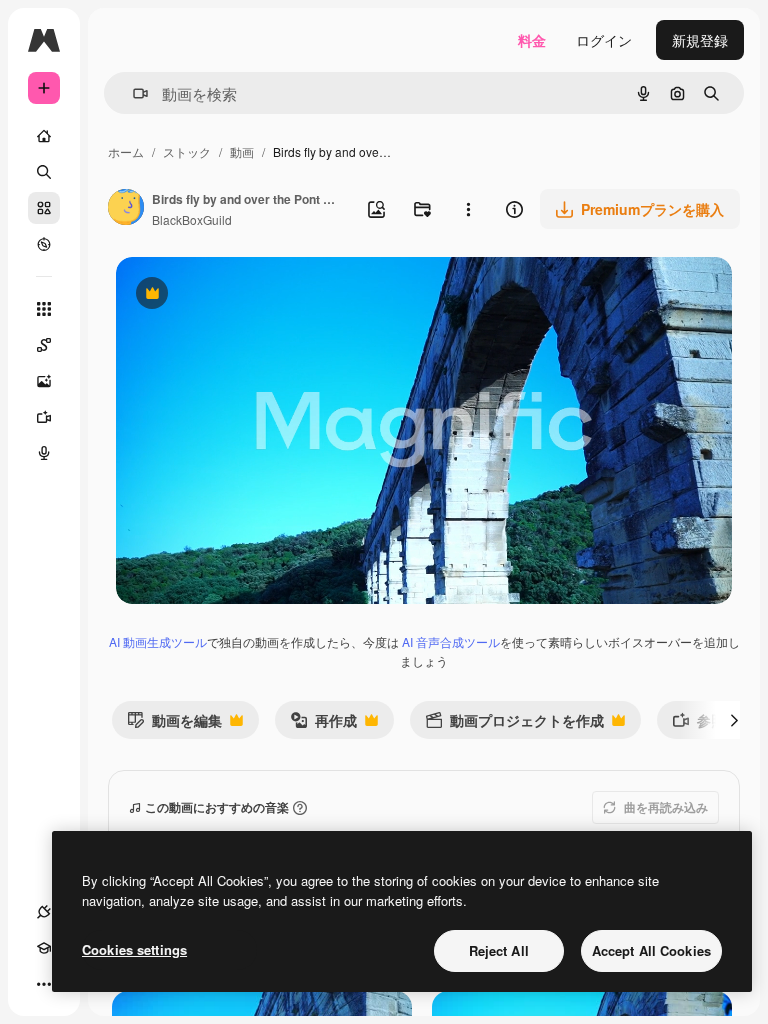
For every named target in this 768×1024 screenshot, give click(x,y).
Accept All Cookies (651, 950)
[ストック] (44, 208)
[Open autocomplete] (132, 93)
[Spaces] (44, 345)
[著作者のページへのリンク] (126, 209)
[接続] (44, 912)
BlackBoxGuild (192, 219)
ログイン (604, 40)
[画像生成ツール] (44, 381)
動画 (242, 151)
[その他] (44, 984)
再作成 (323, 724)
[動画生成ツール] (44, 417)
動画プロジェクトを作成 (514, 724)
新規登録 (700, 40)
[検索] (44, 172)
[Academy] (44, 948)
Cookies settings (134, 949)
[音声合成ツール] (44, 453)
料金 (532, 40)
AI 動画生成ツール (158, 641)
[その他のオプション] (468, 209)
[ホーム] (44, 136)
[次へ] (734, 720)
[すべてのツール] (44, 309)
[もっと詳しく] (44, 244)
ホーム (126, 151)
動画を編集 (174, 724)
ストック (187, 151)
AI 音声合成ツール (451, 641)
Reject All (499, 950)
